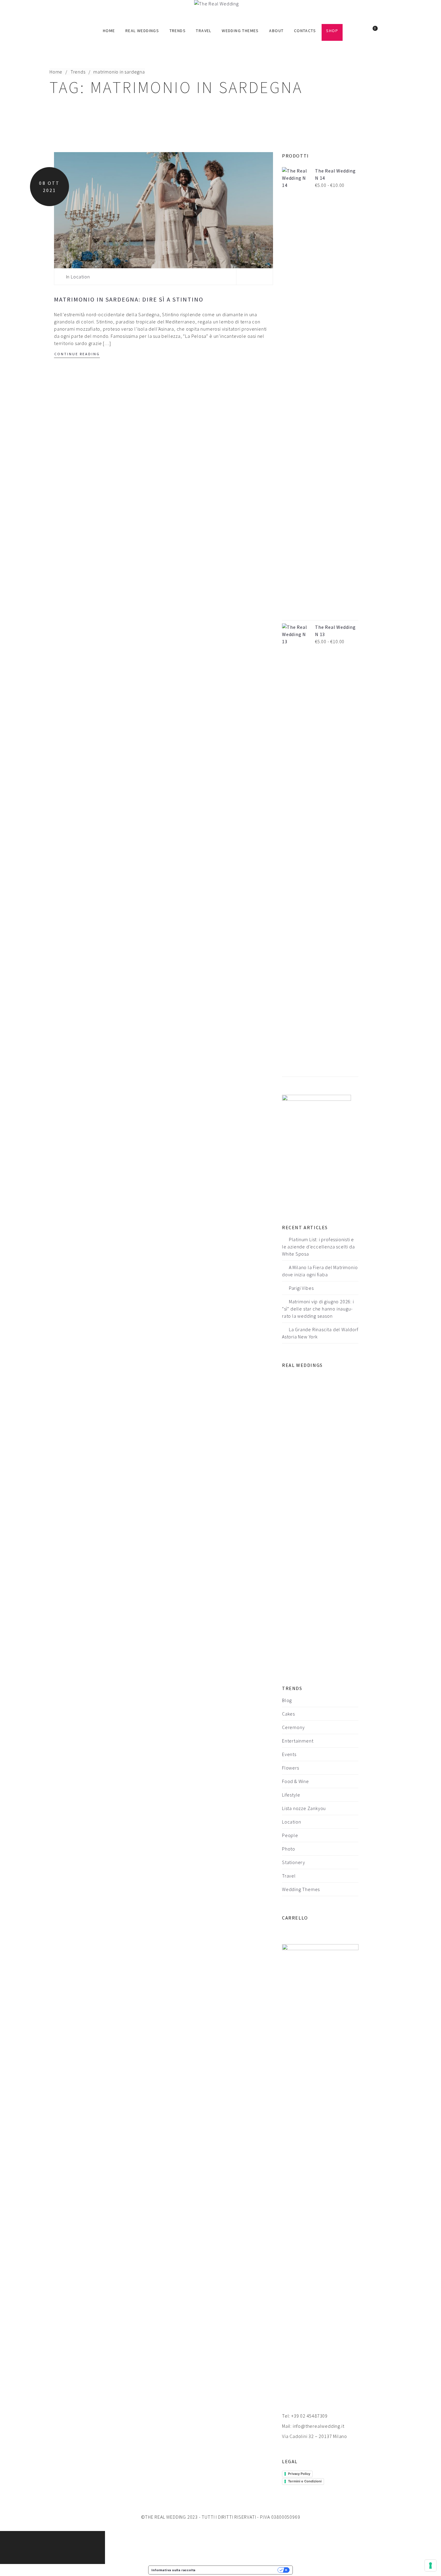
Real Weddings (142, 31)
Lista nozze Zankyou (304, 1808)
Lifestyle (291, 1795)
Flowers (291, 1768)
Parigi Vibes (301, 1288)
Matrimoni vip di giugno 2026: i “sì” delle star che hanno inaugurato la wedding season (318, 1309)
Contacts (305, 31)
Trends (178, 31)
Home (109, 31)
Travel (204, 31)
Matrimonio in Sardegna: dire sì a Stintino (129, 299)
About (276, 31)
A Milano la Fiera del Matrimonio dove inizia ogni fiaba (320, 1271)
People (290, 1835)
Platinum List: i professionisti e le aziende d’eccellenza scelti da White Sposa (318, 1247)
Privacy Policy (299, 2474)
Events (289, 1754)
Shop (332, 31)
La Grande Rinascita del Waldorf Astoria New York (320, 1333)
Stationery (294, 1862)
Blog (287, 1700)
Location (80, 277)
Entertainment (298, 1741)
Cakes (288, 1714)
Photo (289, 1849)
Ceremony (293, 1727)
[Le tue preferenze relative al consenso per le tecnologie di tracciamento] (430, 2565)
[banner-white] (316, 1150)
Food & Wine (295, 1781)
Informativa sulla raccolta (174, 2570)
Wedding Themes (240, 31)
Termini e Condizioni (305, 2481)
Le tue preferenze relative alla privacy (238, 2570)
